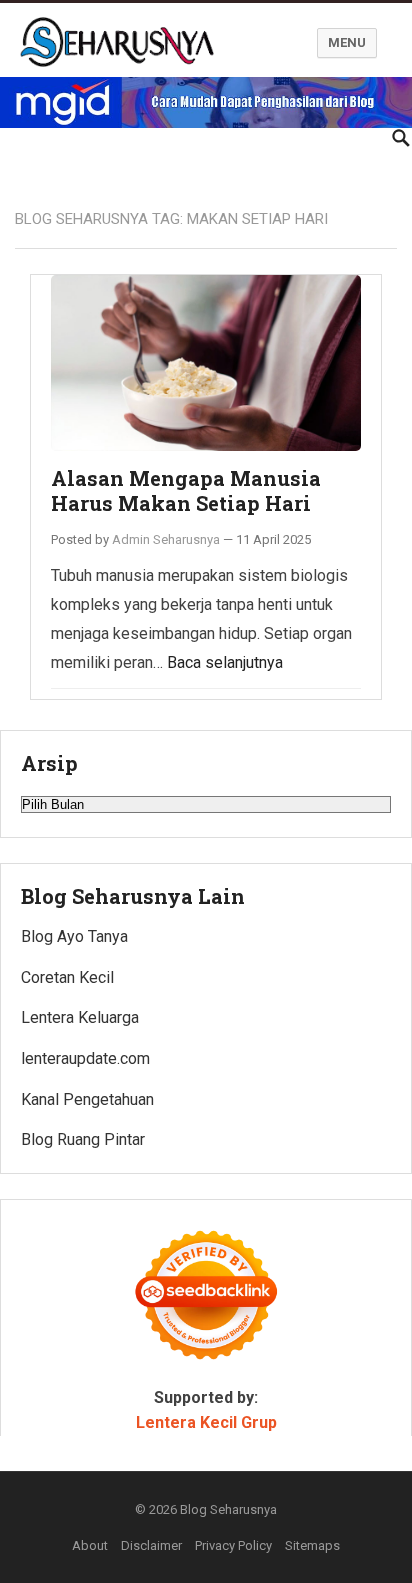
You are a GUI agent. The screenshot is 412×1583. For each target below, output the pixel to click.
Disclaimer (151, 1545)
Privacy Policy (233, 1545)
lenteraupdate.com (85, 1058)
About (90, 1545)
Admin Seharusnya (166, 539)
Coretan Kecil (67, 977)
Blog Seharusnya (228, 1509)
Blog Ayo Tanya (74, 936)
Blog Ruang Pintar (83, 1139)
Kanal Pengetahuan (87, 1099)
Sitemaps (312, 1545)
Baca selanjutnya (225, 662)
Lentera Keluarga (80, 1017)
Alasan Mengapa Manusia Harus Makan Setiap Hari (186, 491)
